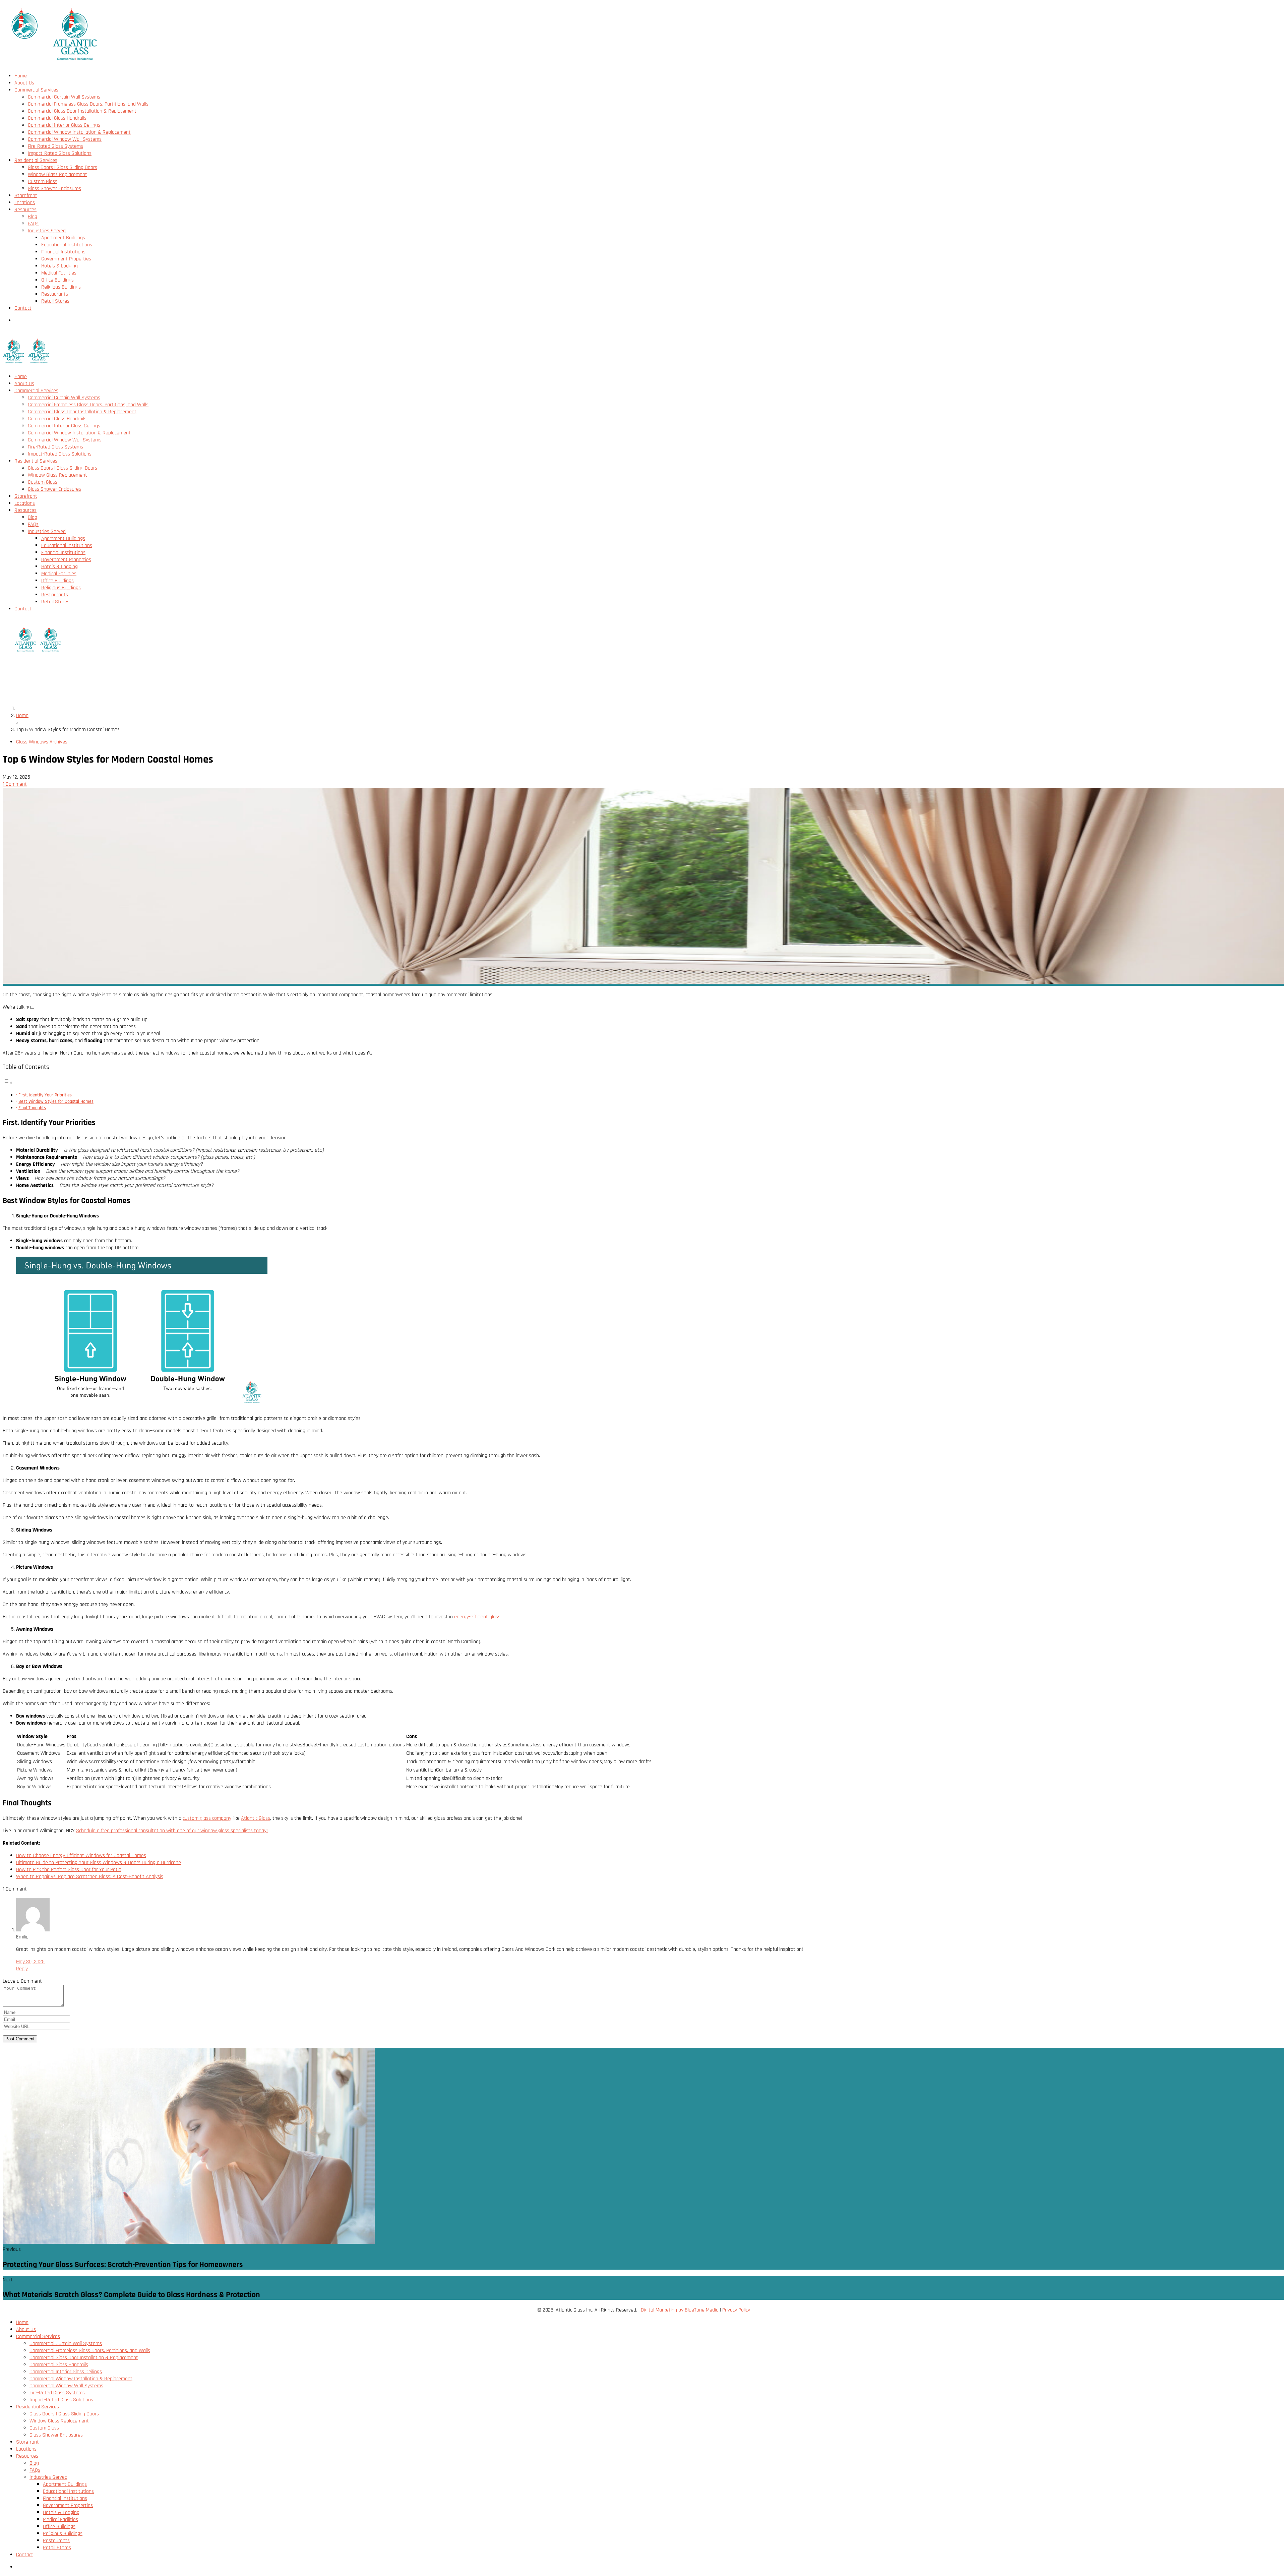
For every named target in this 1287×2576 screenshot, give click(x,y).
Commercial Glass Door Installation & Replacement (82, 111)
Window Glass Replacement (57, 174)
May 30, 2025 (30, 1962)
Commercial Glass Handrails (57, 118)
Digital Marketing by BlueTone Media (680, 2310)
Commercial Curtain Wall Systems (64, 97)
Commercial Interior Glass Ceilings (64, 125)
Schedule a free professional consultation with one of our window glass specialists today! (172, 1831)
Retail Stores (55, 301)
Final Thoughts (32, 1108)
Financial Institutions (63, 252)
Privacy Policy (736, 2310)
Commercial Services (36, 90)
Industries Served (47, 231)
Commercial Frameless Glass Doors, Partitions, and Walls (88, 104)
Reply (22, 1969)
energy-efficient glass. (478, 1617)
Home (21, 76)
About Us (24, 83)
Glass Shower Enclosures (54, 189)
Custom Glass (43, 182)
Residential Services (36, 160)
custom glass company (207, 1818)
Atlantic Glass (256, 1818)
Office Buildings (57, 280)
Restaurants (55, 294)
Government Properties (66, 259)
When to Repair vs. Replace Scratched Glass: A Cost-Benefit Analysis (90, 1877)
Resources (25, 210)
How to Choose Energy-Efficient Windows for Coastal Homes (81, 1855)
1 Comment (15, 784)
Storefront (26, 196)
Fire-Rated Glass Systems (55, 146)
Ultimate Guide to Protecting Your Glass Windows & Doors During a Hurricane (99, 1863)
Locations (25, 203)
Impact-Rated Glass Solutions (60, 153)
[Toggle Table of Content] (8, 1083)
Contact (23, 308)
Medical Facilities (59, 273)
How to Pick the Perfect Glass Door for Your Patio (69, 1870)
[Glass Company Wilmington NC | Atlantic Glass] (51, 64)
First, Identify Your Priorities (45, 1095)
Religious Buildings (61, 287)
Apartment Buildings (63, 238)
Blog (33, 217)
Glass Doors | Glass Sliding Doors (63, 167)
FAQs (33, 224)
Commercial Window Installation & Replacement (79, 132)
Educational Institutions (67, 245)
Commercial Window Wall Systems (65, 139)
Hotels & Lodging (59, 266)
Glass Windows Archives (42, 742)
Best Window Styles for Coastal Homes (56, 1101)
